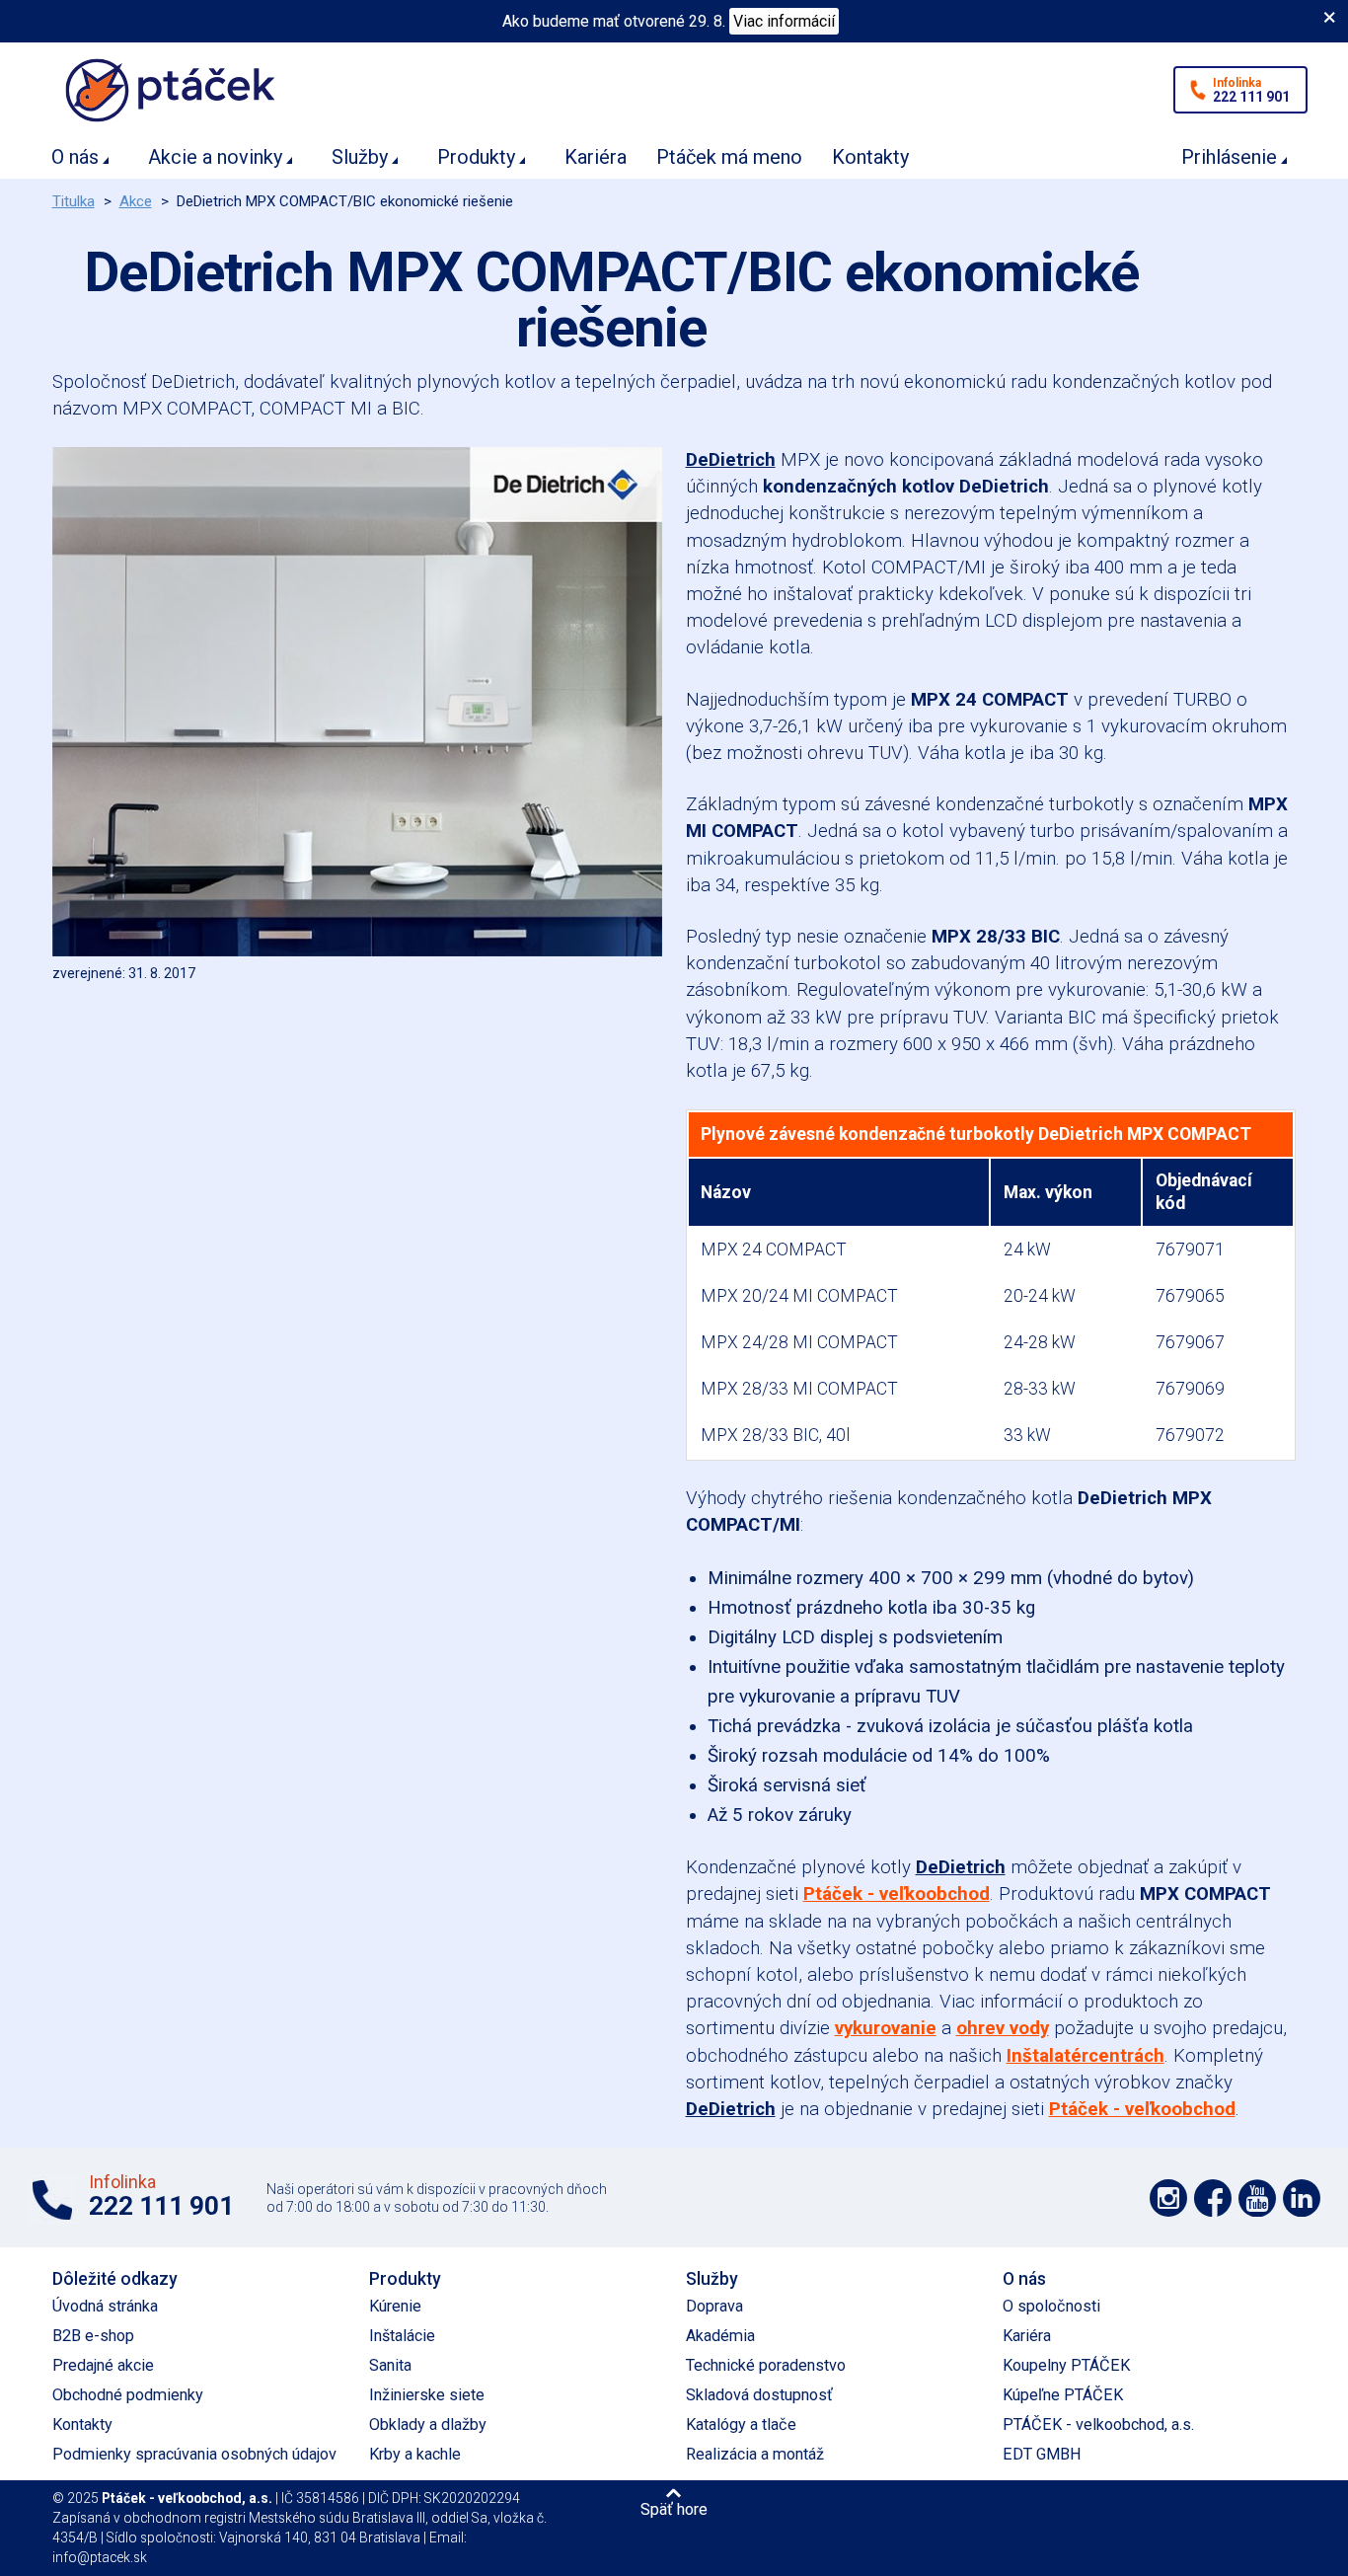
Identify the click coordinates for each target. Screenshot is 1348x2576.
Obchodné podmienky (128, 2395)
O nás (75, 157)
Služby (360, 157)
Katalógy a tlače (741, 2424)
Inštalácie (402, 2336)
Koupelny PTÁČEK (1066, 2365)
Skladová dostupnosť (759, 2395)
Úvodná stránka (105, 2306)
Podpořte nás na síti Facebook (1213, 2198)
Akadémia (720, 2336)
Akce (136, 201)
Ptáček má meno (729, 157)
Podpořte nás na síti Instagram (1168, 2198)
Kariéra (596, 157)
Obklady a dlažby (428, 2424)
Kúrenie (395, 2306)
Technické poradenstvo (766, 2365)
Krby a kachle (415, 2454)
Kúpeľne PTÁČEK (1063, 2395)
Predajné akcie (103, 2365)
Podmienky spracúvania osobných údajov (194, 2454)
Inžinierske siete (427, 2395)
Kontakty (870, 157)
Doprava (714, 2306)
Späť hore (674, 2509)
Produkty (476, 157)
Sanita (390, 2365)
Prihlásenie (1229, 157)
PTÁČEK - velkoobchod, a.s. (1098, 2424)
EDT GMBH (1042, 2454)
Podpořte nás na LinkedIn (1302, 2198)
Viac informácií (784, 21)
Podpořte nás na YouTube (1257, 2198)
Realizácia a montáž (755, 2454)
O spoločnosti (1051, 2306)
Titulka (74, 201)
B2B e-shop (93, 2336)
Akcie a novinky (215, 157)
